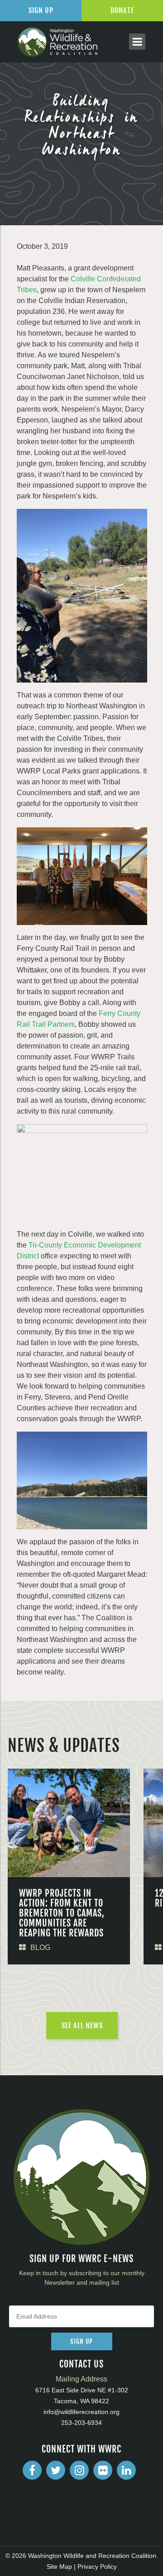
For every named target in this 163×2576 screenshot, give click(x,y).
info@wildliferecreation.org (81, 2412)
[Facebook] (32, 2470)
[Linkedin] (126, 2470)
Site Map (59, 2567)
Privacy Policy (97, 2567)
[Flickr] (103, 2470)
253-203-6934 (81, 2423)
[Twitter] (56, 2470)
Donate (122, 10)
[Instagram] (79, 2470)
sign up (81, 2341)
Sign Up (41, 10)
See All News (82, 2026)
